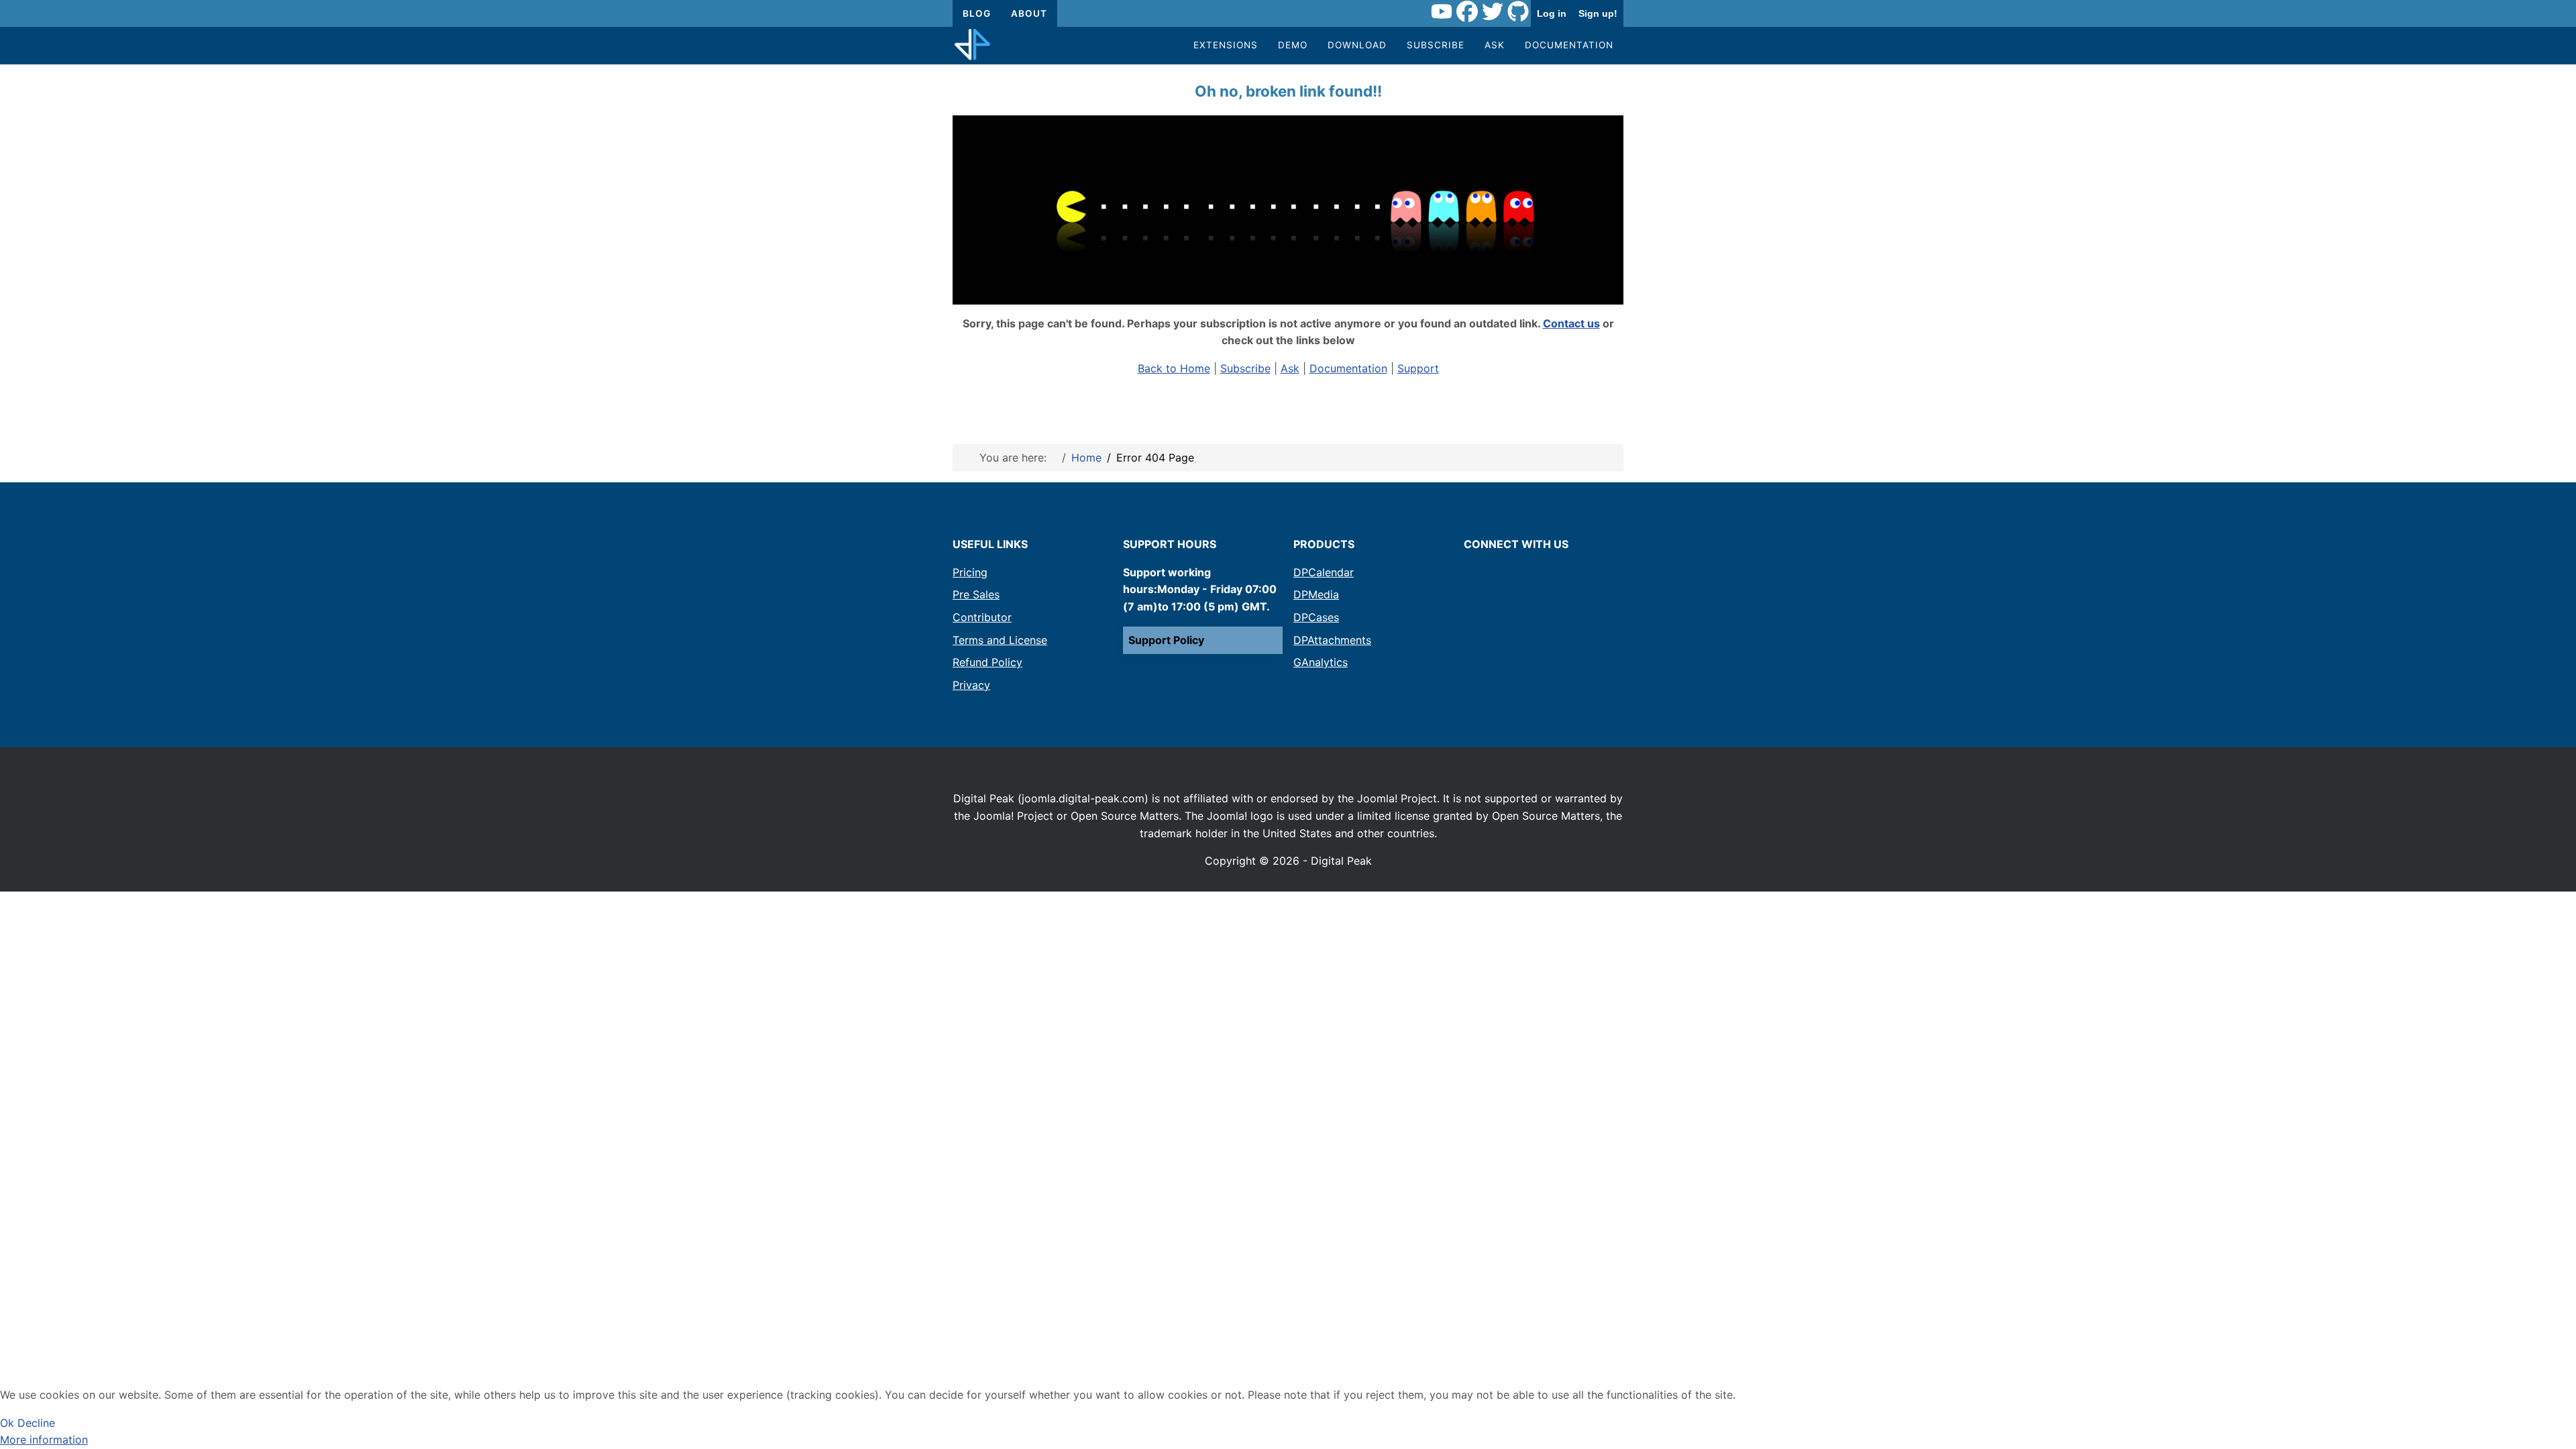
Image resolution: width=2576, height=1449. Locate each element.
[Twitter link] (1493, 13)
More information (44, 1440)
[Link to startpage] (972, 46)
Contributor (982, 617)
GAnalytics (1321, 662)
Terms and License (1000, 640)
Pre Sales (976, 594)
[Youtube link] (1442, 13)
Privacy (971, 685)
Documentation (1569, 45)
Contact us (1571, 323)
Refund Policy (987, 662)
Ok (7, 1423)
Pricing (970, 572)
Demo (1293, 45)
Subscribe (1436, 45)
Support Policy (1166, 640)
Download (1357, 45)
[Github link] (1518, 13)
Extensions (1226, 45)
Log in (1552, 13)
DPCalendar (1324, 572)
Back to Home (1174, 368)
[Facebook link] (1467, 13)
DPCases (1316, 617)
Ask (1495, 45)
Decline (36, 1423)
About (1029, 13)
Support (1418, 368)
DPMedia (1316, 594)
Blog (977, 13)
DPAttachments (1332, 640)
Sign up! (1598, 13)
